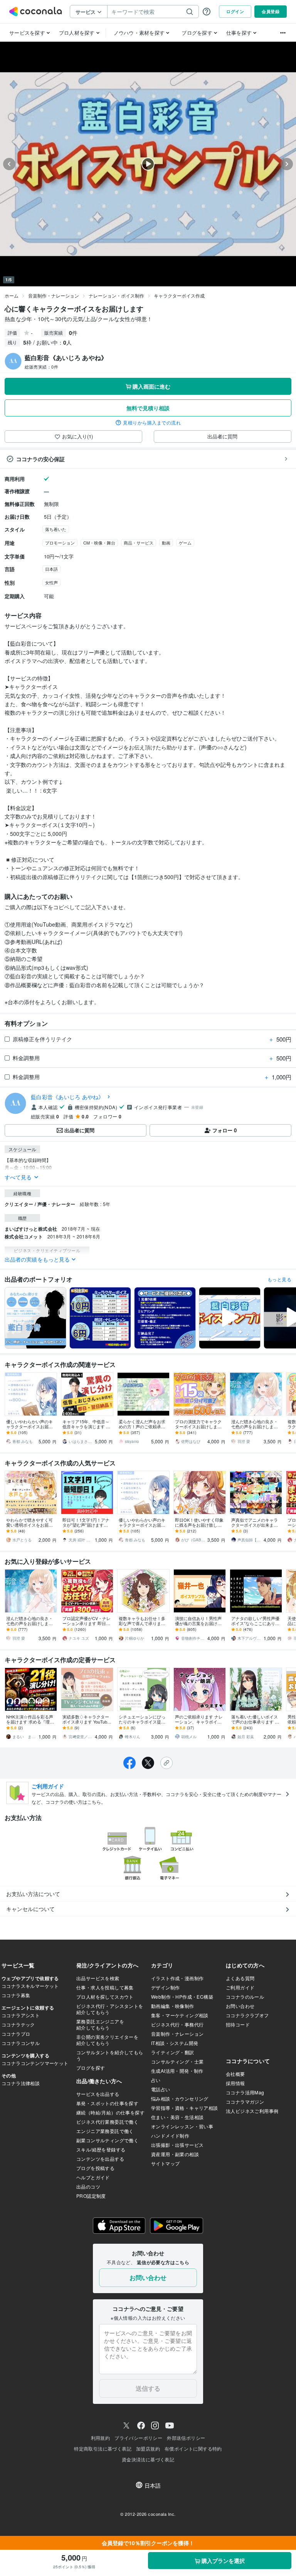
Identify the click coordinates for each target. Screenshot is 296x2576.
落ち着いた (56, 529)
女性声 (51, 582)
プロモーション (60, 543)
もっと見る (279, 1279)
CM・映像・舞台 (99, 543)
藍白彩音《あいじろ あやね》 (67, 1097)
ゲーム (185, 543)
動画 (166, 543)
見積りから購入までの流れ (152, 423)
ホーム (12, 295)
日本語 (51, 569)
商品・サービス (139, 543)
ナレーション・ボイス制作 (116, 295)
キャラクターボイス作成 (179, 295)
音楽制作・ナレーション (54, 295)
